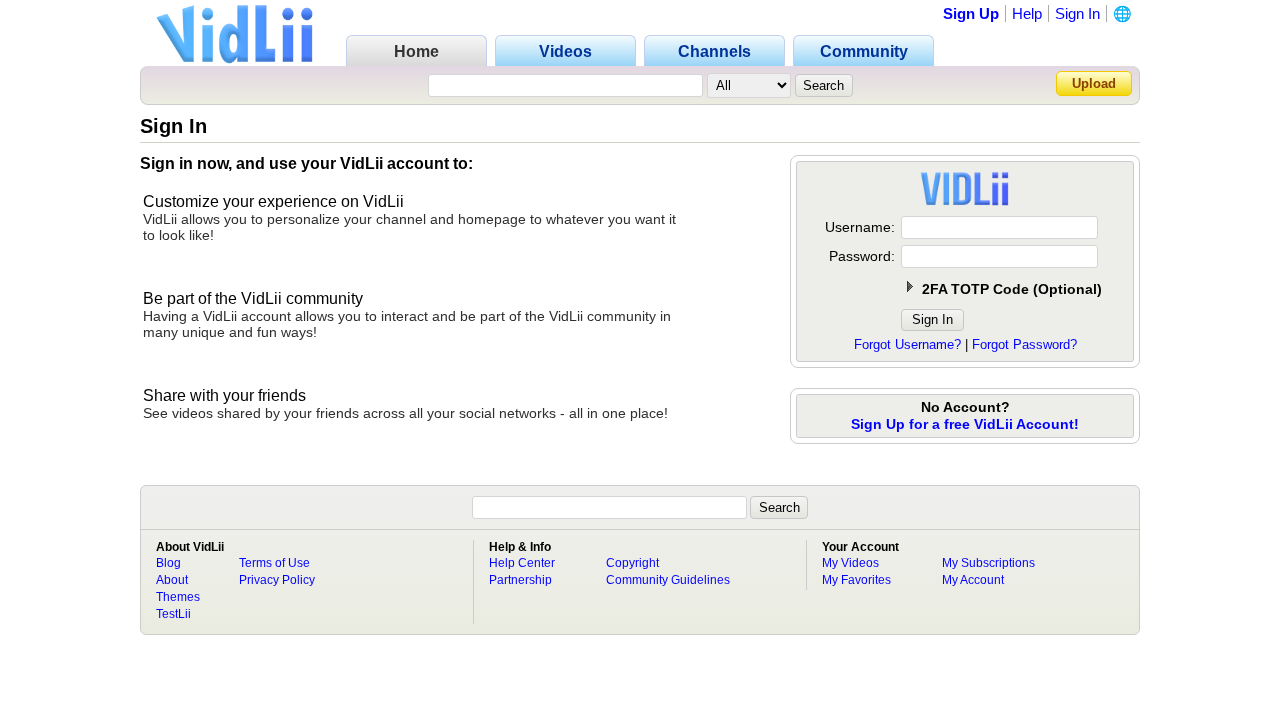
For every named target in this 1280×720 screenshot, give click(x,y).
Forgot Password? (1024, 344)
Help (1027, 13)
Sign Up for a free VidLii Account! (965, 424)
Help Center (522, 563)
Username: (860, 227)
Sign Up (971, 13)
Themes (178, 597)
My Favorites (856, 580)
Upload (1094, 83)
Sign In (1077, 13)
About (172, 580)
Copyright (632, 563)
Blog (168, 563)
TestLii (173, 614)
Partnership (520, 580)
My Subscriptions (988, 563)
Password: (862, 256)
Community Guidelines (668, 580)
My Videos (850, 563)
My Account (973, 580)
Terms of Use (274, 563)
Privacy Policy (277, 580)
